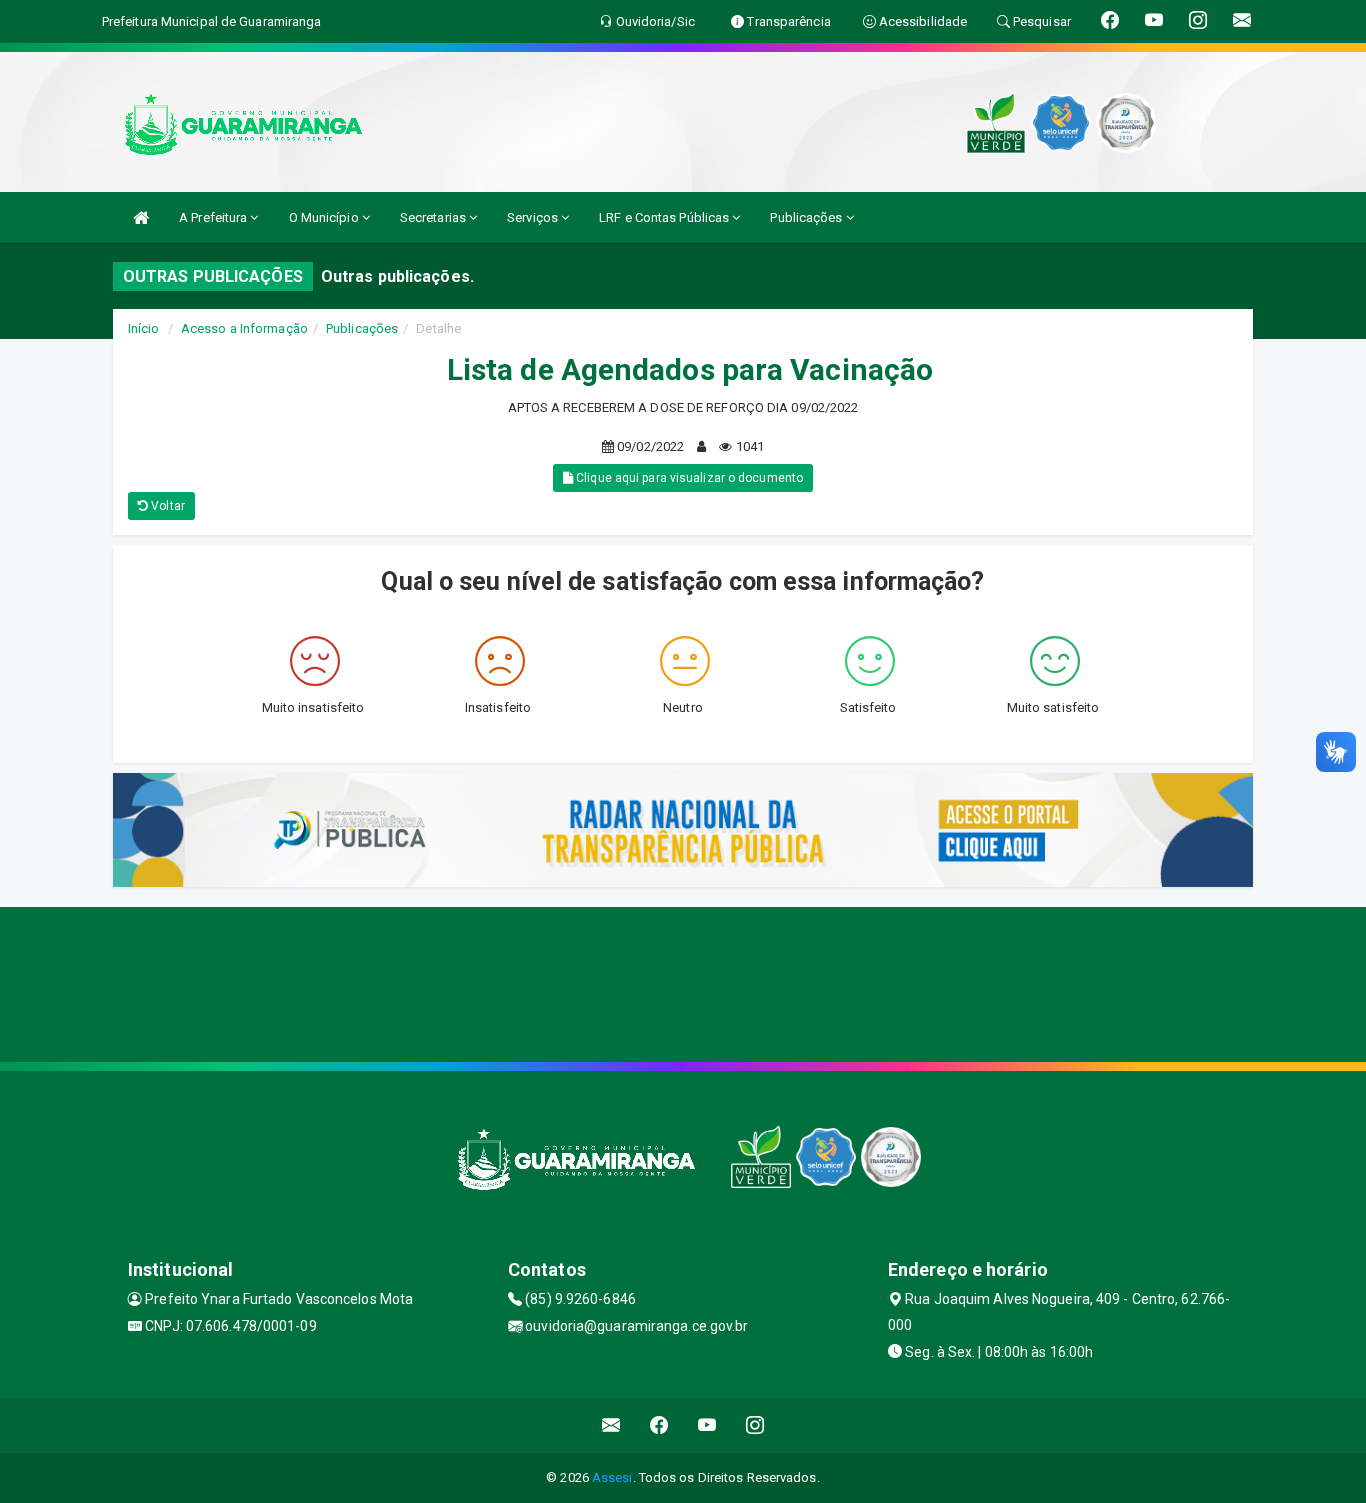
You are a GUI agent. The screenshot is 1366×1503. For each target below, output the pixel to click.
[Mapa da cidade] (683, 982)
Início (144, 328)
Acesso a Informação (244, 328)
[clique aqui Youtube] (707, 1425)
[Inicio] (141, 217)
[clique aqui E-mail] (611, 1425)
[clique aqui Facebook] (659, 1425)
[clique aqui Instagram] (755, 1425)
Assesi (612, 1477)
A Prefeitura (214, 217)
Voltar (166, 506)
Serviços (534, 217)
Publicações (807, 217)
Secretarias (434, 217)
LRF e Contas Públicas (665, 217)
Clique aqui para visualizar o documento (688, 478)
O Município (325, 217)
